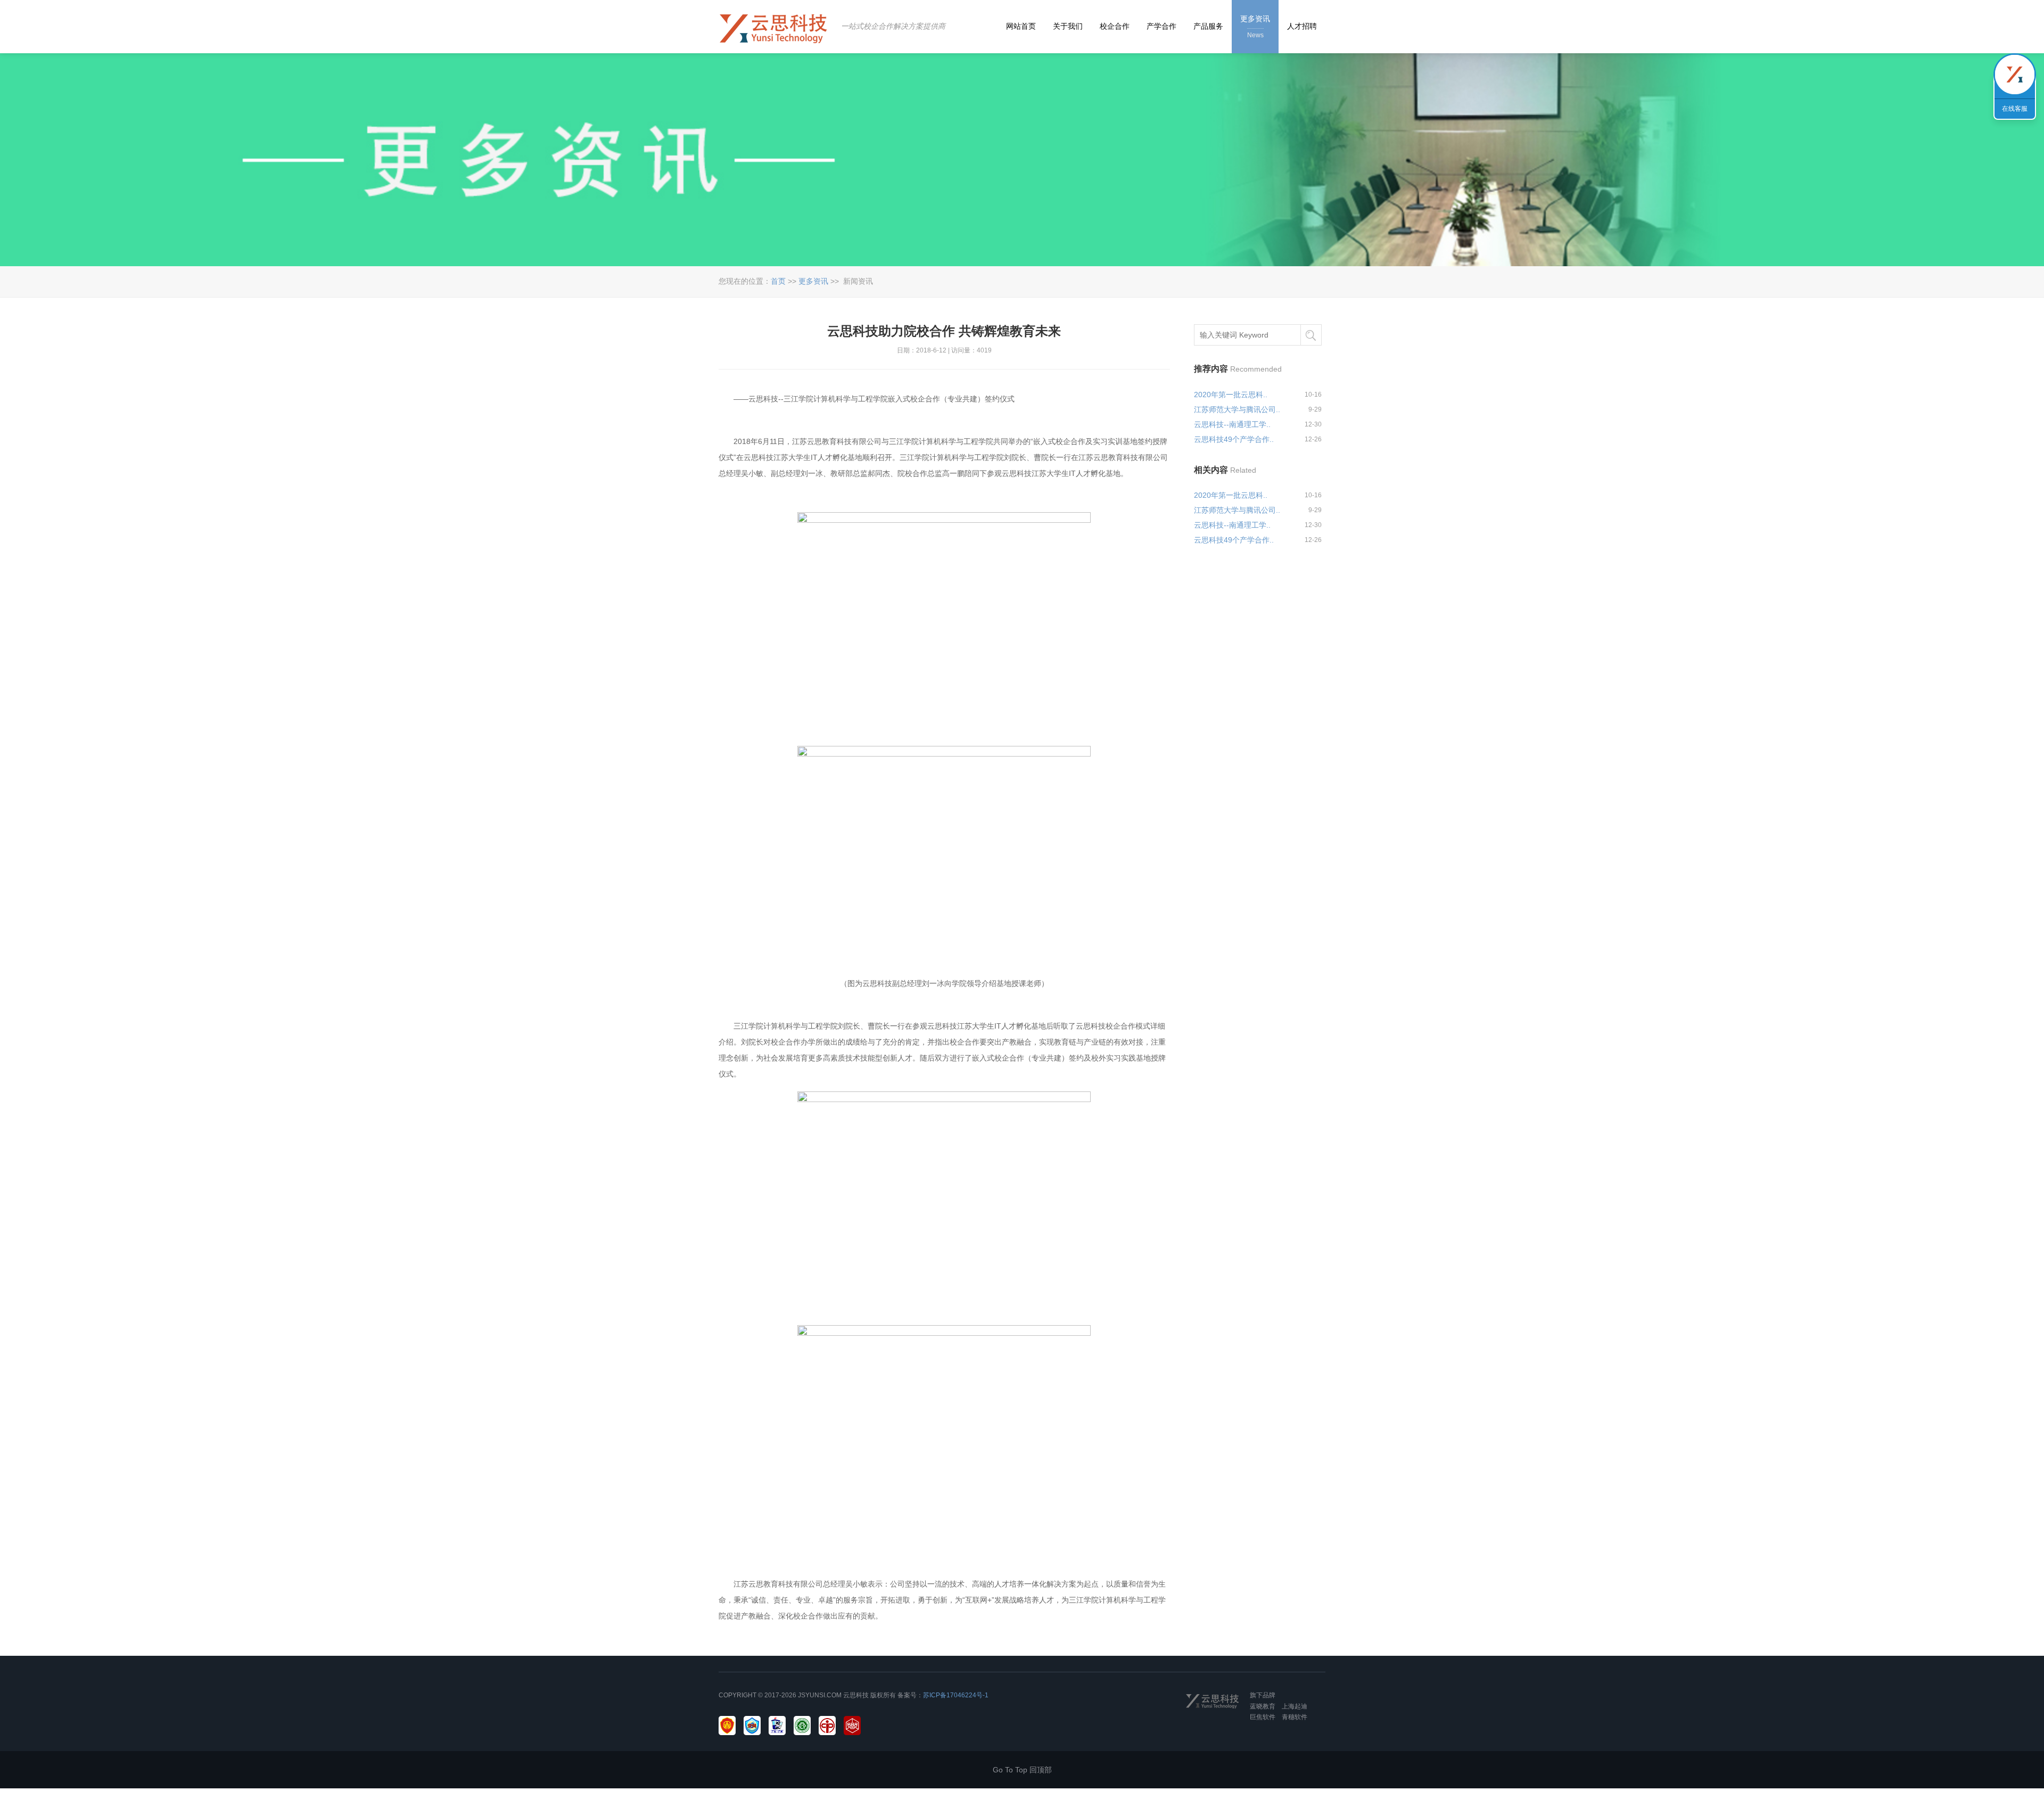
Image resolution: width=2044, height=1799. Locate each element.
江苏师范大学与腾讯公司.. (1237, 409)
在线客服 (2015, 109)
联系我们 (2015, 75)
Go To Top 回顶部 (1022, 1770)
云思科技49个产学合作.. (1234, 439)
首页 (778, 281)
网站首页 (1021, 26)
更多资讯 (813, 281)
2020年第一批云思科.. (1231, 395)
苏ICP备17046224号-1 (956, 1695)
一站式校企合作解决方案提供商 (893, 26)
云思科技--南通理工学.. (1232, 424)
